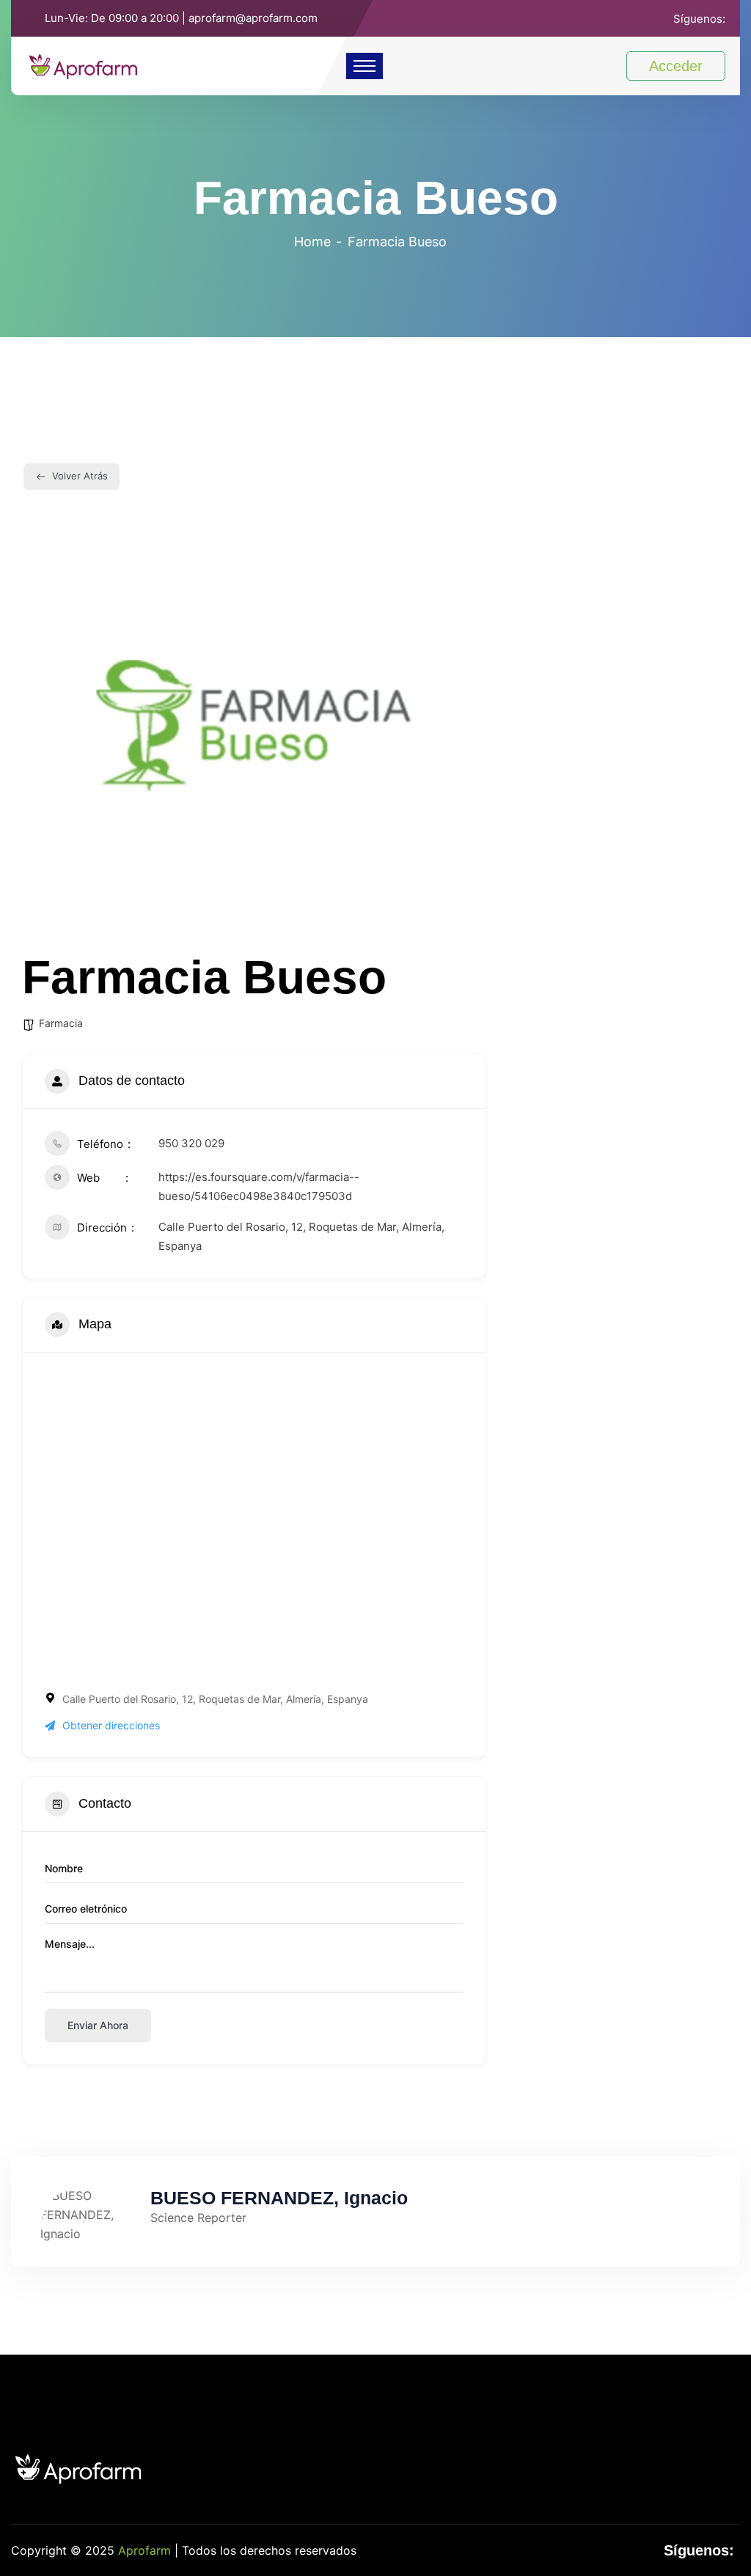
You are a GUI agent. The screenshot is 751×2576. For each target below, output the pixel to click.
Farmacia (61, 1023)
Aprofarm (144, 2550)
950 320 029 (191, 1143)
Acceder (676, 66)
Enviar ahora (98, 2025)
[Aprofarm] (83, 65)
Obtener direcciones (111, 1725)
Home (312, 242)
